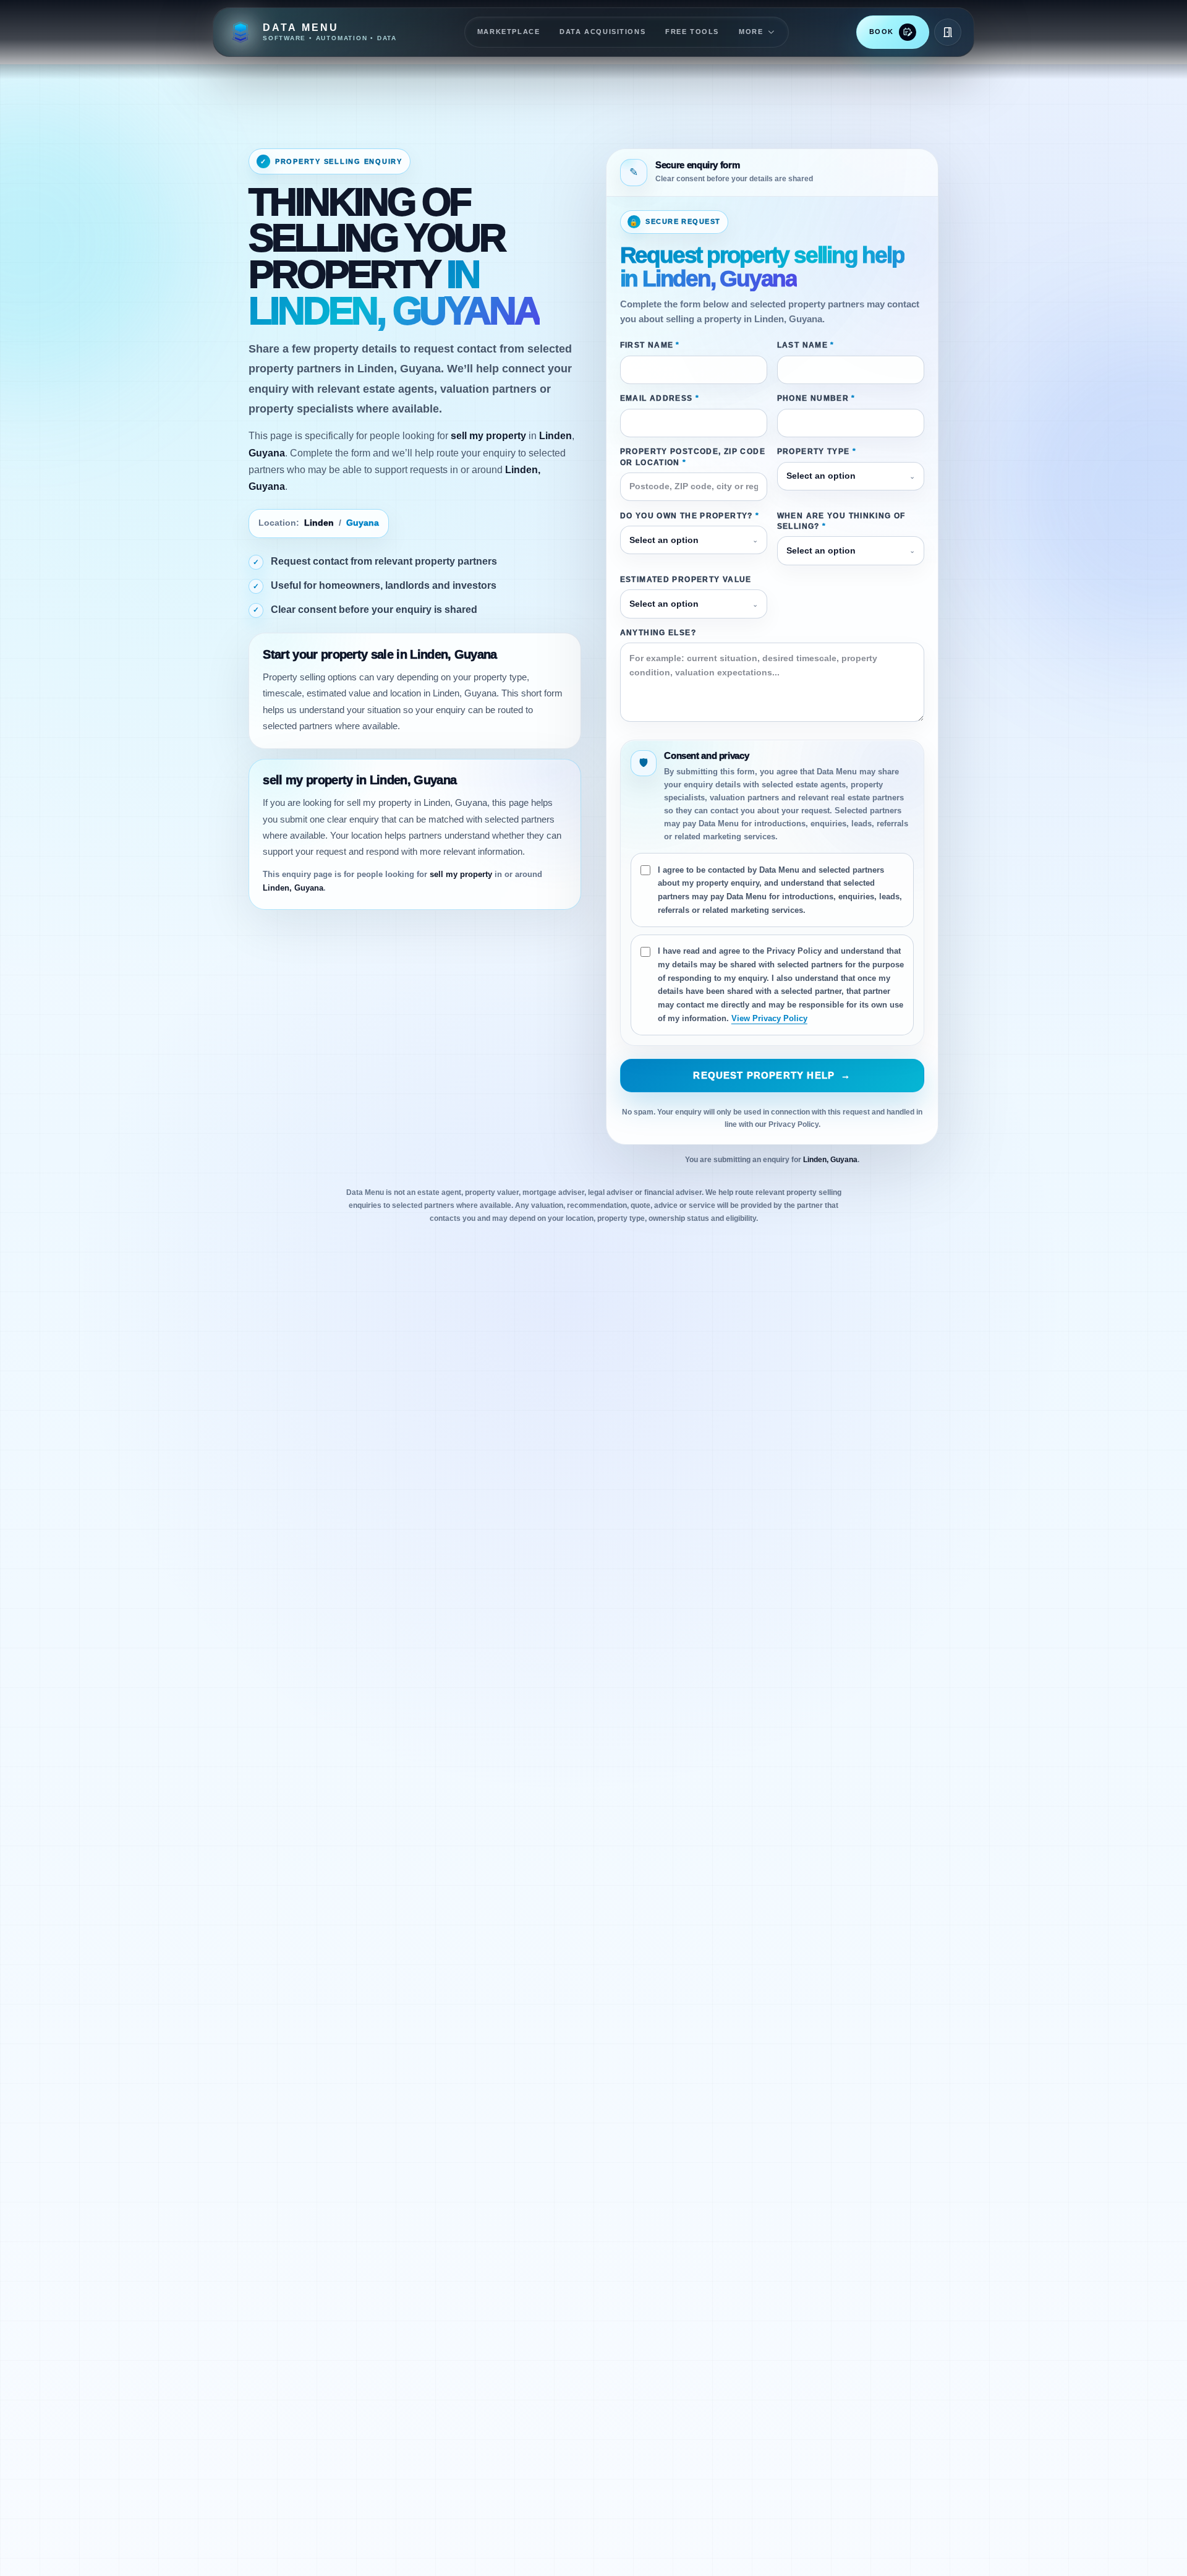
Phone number (816, 398)
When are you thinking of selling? (841, 521)
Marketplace (508, 32)
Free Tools (692, 32)
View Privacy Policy (769, 1018)
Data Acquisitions (602, 32)
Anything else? (658, 633)
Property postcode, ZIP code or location (693, 457)
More (751, 32)
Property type (817, 451)
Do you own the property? (690, 516)
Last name (806, 345)
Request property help (772, 1076)
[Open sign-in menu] (948, 32)
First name (650, 345)
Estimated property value (686, 580)
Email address (660, 398)
